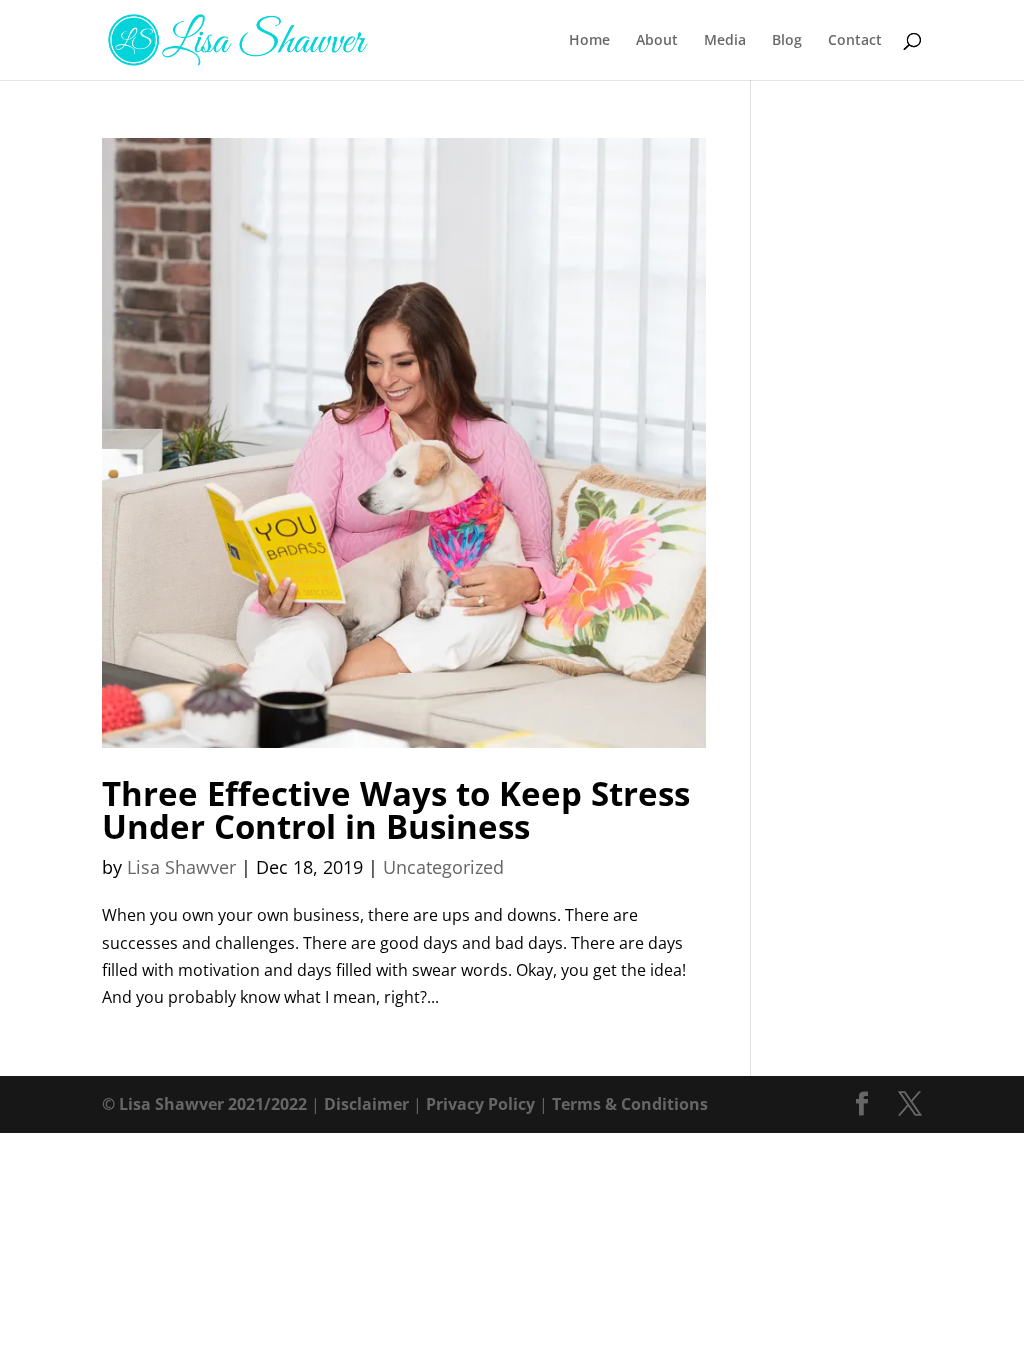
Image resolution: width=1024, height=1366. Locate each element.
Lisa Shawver (181, 867)
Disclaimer (366, 1104)
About (657, 41)
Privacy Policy (480, 1104)
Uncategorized (443, 867)
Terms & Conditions (630, 1104)
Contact (855, 41)
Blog (787, 41)
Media (725, 41)
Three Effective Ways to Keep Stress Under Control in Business (396, 810)
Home (589, 41)
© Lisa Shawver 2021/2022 (204, 1104)
